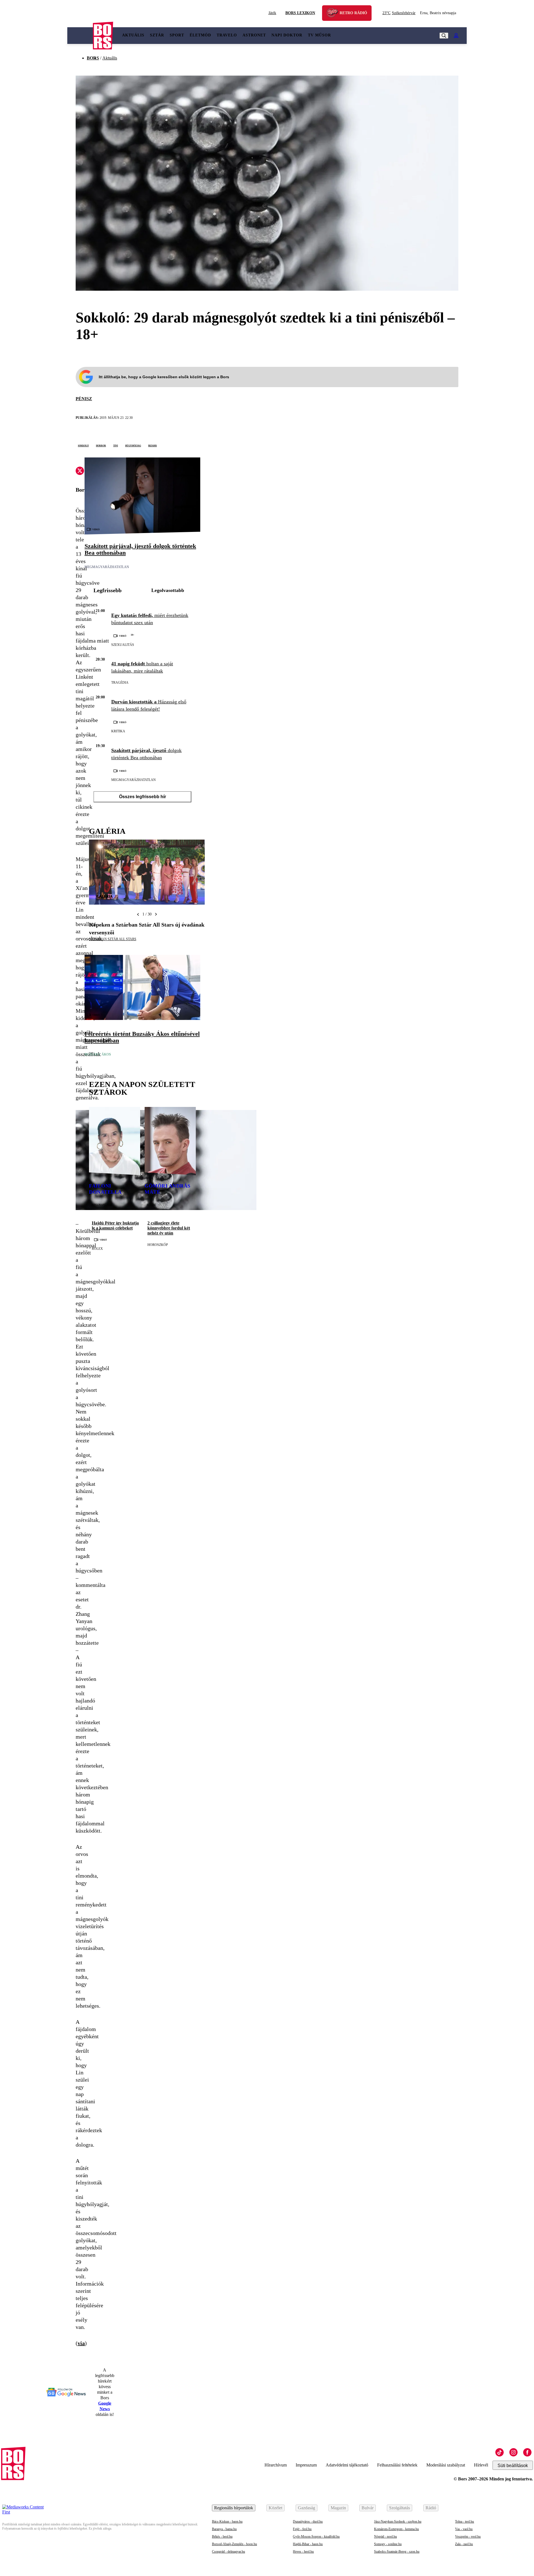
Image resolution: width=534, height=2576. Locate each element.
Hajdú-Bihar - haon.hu (308, 2544)
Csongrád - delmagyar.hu (228, 2552)
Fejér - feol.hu (302, 2529)
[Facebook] (527, 2452)
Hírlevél (481, 2465)
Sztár (157, 35)
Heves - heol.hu (303, 2552)
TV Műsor (319, 35)
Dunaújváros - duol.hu (308, 2522)
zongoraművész (102, 1204)
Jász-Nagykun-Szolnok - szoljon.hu (398, 2522)
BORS (93, 58)
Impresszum (306, 2465)
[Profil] (456, 36)
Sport (177, 35)
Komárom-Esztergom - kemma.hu (396, 2529)
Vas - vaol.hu (464, 2529)
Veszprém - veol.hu (468, 2537)
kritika (118, 731)
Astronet (254, 35)
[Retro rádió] (334, 14)
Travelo (227, 35)
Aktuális (133, 35)
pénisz (84, 399)
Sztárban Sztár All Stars (113, 939)
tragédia (120, 683)
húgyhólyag (133, 445)
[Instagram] (513, 2452)
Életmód (200, 35)
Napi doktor (287, 35)
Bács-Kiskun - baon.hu (227, 2522)
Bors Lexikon (300, 13)
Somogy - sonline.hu (388, 2544)
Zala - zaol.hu (464, 2544)
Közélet (275, 2508)
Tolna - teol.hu (464, 2522)
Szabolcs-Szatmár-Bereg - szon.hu (397, 2552)
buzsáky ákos (98, 1054)
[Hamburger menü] (80, 36)
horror (101, 445)
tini (116, 445)
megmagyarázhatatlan (107, 567)
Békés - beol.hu (222, 2537)
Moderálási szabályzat (446, 2465)
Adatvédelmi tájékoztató (347, 2465)
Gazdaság (306, 2508)
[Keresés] (444, 36)
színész (151, 1204)
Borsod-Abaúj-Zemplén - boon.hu (234, 2544)
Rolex (97, 1249)
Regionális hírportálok (234, 2508)
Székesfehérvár (399, 13)
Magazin (338, 2508)
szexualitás (123, 645)
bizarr (153, 445)
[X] (80, 472)
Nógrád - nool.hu (385, 2537)
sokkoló (83, 445)
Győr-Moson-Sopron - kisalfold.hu (316, 2537)
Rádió (431, 2508)
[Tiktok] (500, 2452)
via (81, 2343)
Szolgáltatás (400, 2508)
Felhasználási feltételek (397, 2465)
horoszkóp (158, 1245)
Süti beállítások (513, 2466)
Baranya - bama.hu (224, 2529)
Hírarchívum (276, 2465)
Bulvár (368, 2508)
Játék (272, 13)
